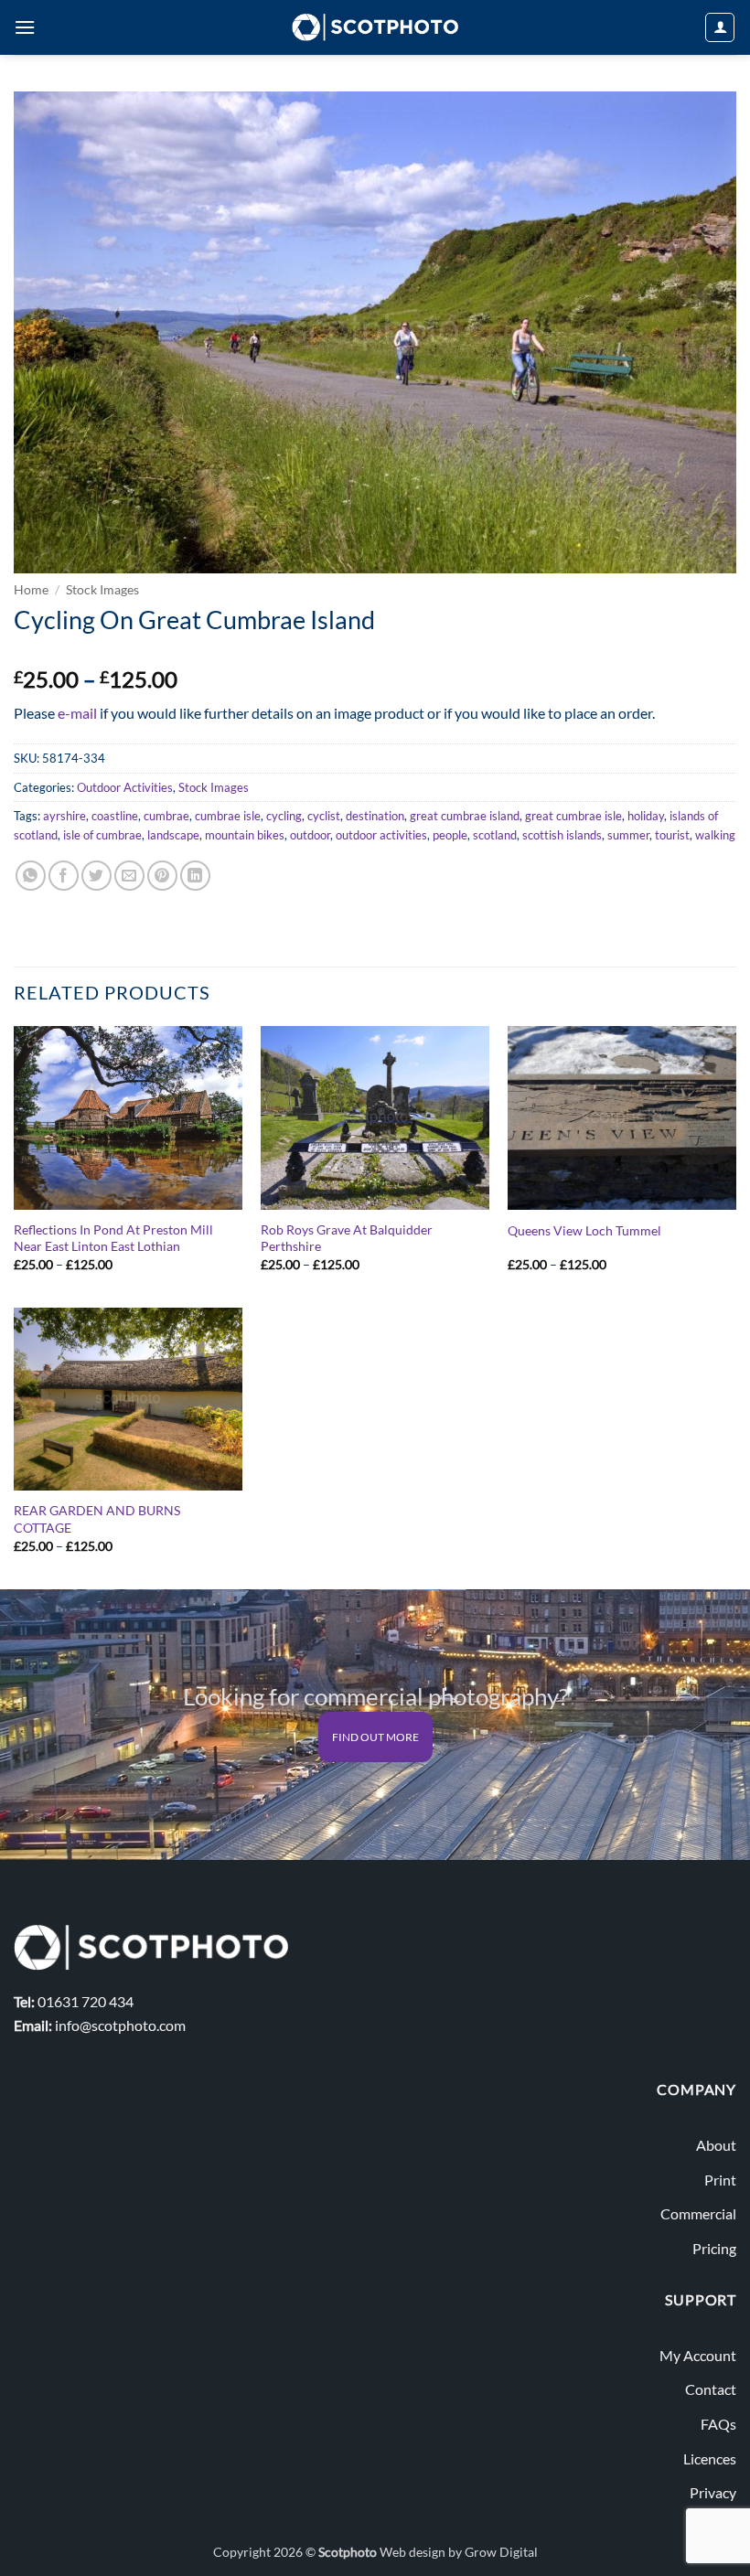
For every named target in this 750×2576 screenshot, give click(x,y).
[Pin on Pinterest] (162, 876)
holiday (646, 816)
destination (375, 816)
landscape (173, 835)
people (450, 835)
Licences (710, 2458)
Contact (711, 2389)
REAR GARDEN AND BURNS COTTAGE (97, 1519)
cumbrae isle (228, 816)
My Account (698, 2355)
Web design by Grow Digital (459, 2552)
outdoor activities (381, 835)
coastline (115, 816)
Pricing (714, 2248)
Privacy (713, 2492)
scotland (495, 835)
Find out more (375, 1737)
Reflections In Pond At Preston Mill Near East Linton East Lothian (113, 1238)
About (716, 2145)
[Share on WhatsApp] (31, 876)
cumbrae (166, 816)
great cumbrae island (465, 816)
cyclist (324, 816)
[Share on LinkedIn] (195, 876)
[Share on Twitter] (96, 876)
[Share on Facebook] (64, 876)
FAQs (718, 2424)
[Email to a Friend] (129, 876)
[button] (25, 27)
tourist (672, 835)
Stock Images (102, 590)
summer (628, 835)
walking (715, 835)
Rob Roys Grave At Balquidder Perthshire (347, 1238)
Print (720, 2180)
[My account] (720, 27)
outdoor (310, 835)
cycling (284, 816)
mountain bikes (245, 835)
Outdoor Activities (125, 787)
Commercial (698, 2213)
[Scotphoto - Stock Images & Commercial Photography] (375, 27)
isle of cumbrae (102, 835)
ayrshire (64, 816)
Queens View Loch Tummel (584, 1230)
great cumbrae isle (573, 816)
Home (31, 590)
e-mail (77, 713)
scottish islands (562, 835)
